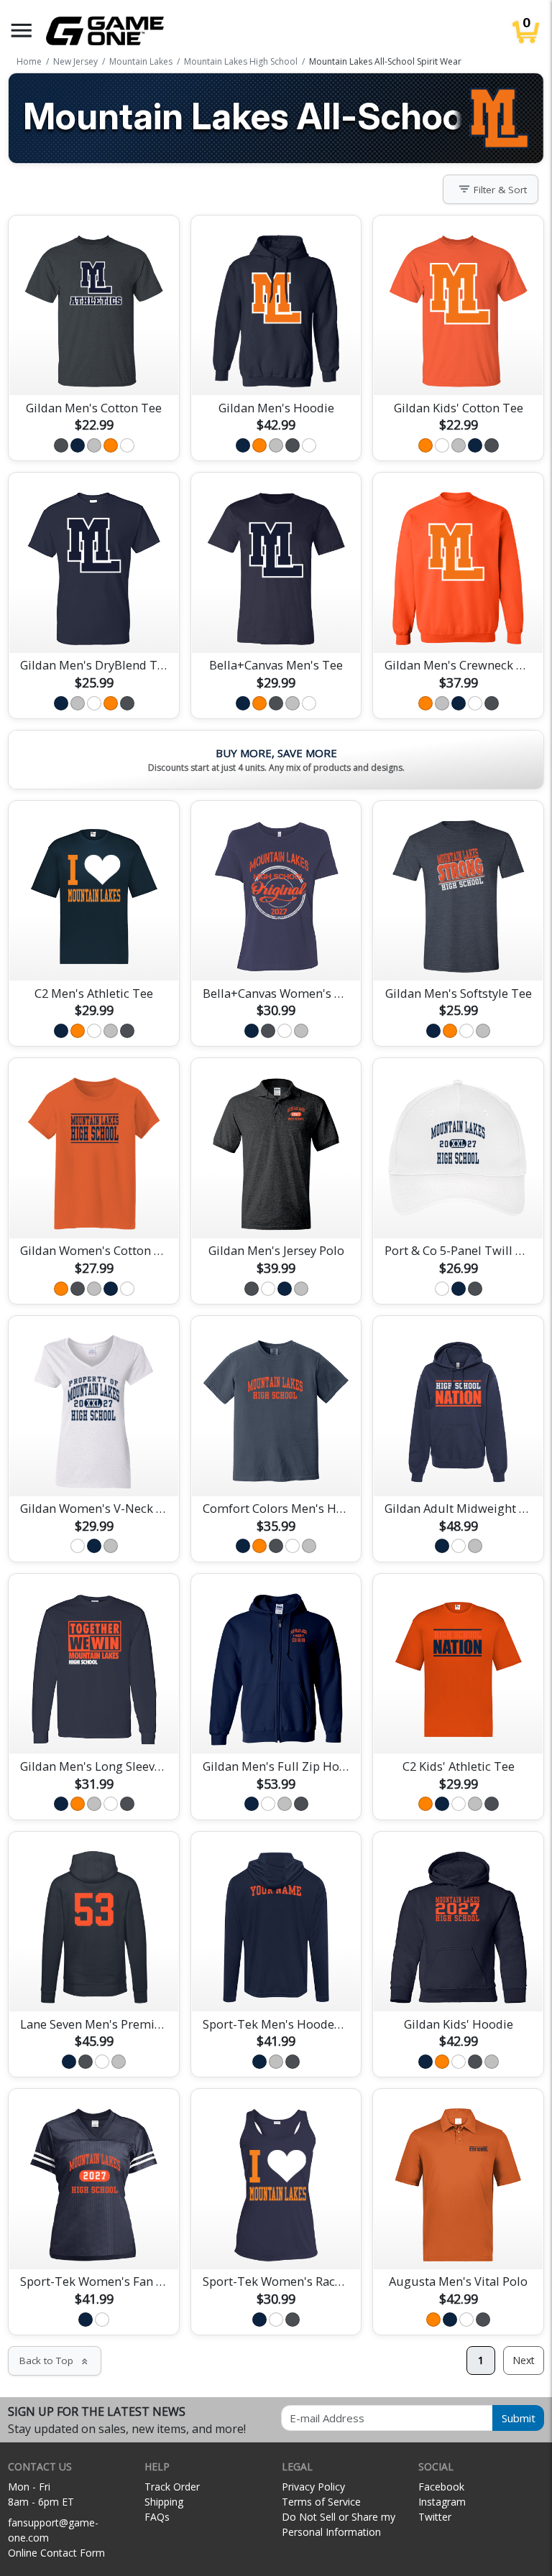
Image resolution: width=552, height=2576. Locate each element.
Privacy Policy (313, 2487)
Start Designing (94, 367)
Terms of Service (321, 2502)
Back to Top (55, 2360)
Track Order (172, 2487)
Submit (519, 2418)
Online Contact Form (56, 2553)
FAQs (157, 2517)
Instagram (442, 2502)
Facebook (441, 2487)
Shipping (164, 2502)
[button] (22, 31)
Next (524, 2360)
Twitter (435, 2517)
